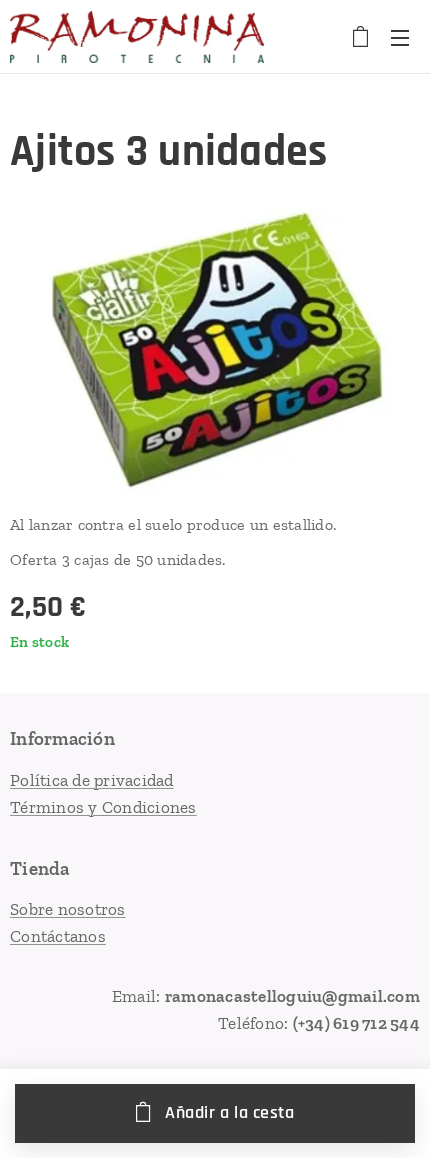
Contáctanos (58, 936)
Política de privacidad (92, 780)
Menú (400, 37)
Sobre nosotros (68, 909)
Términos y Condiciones (103, 807)
